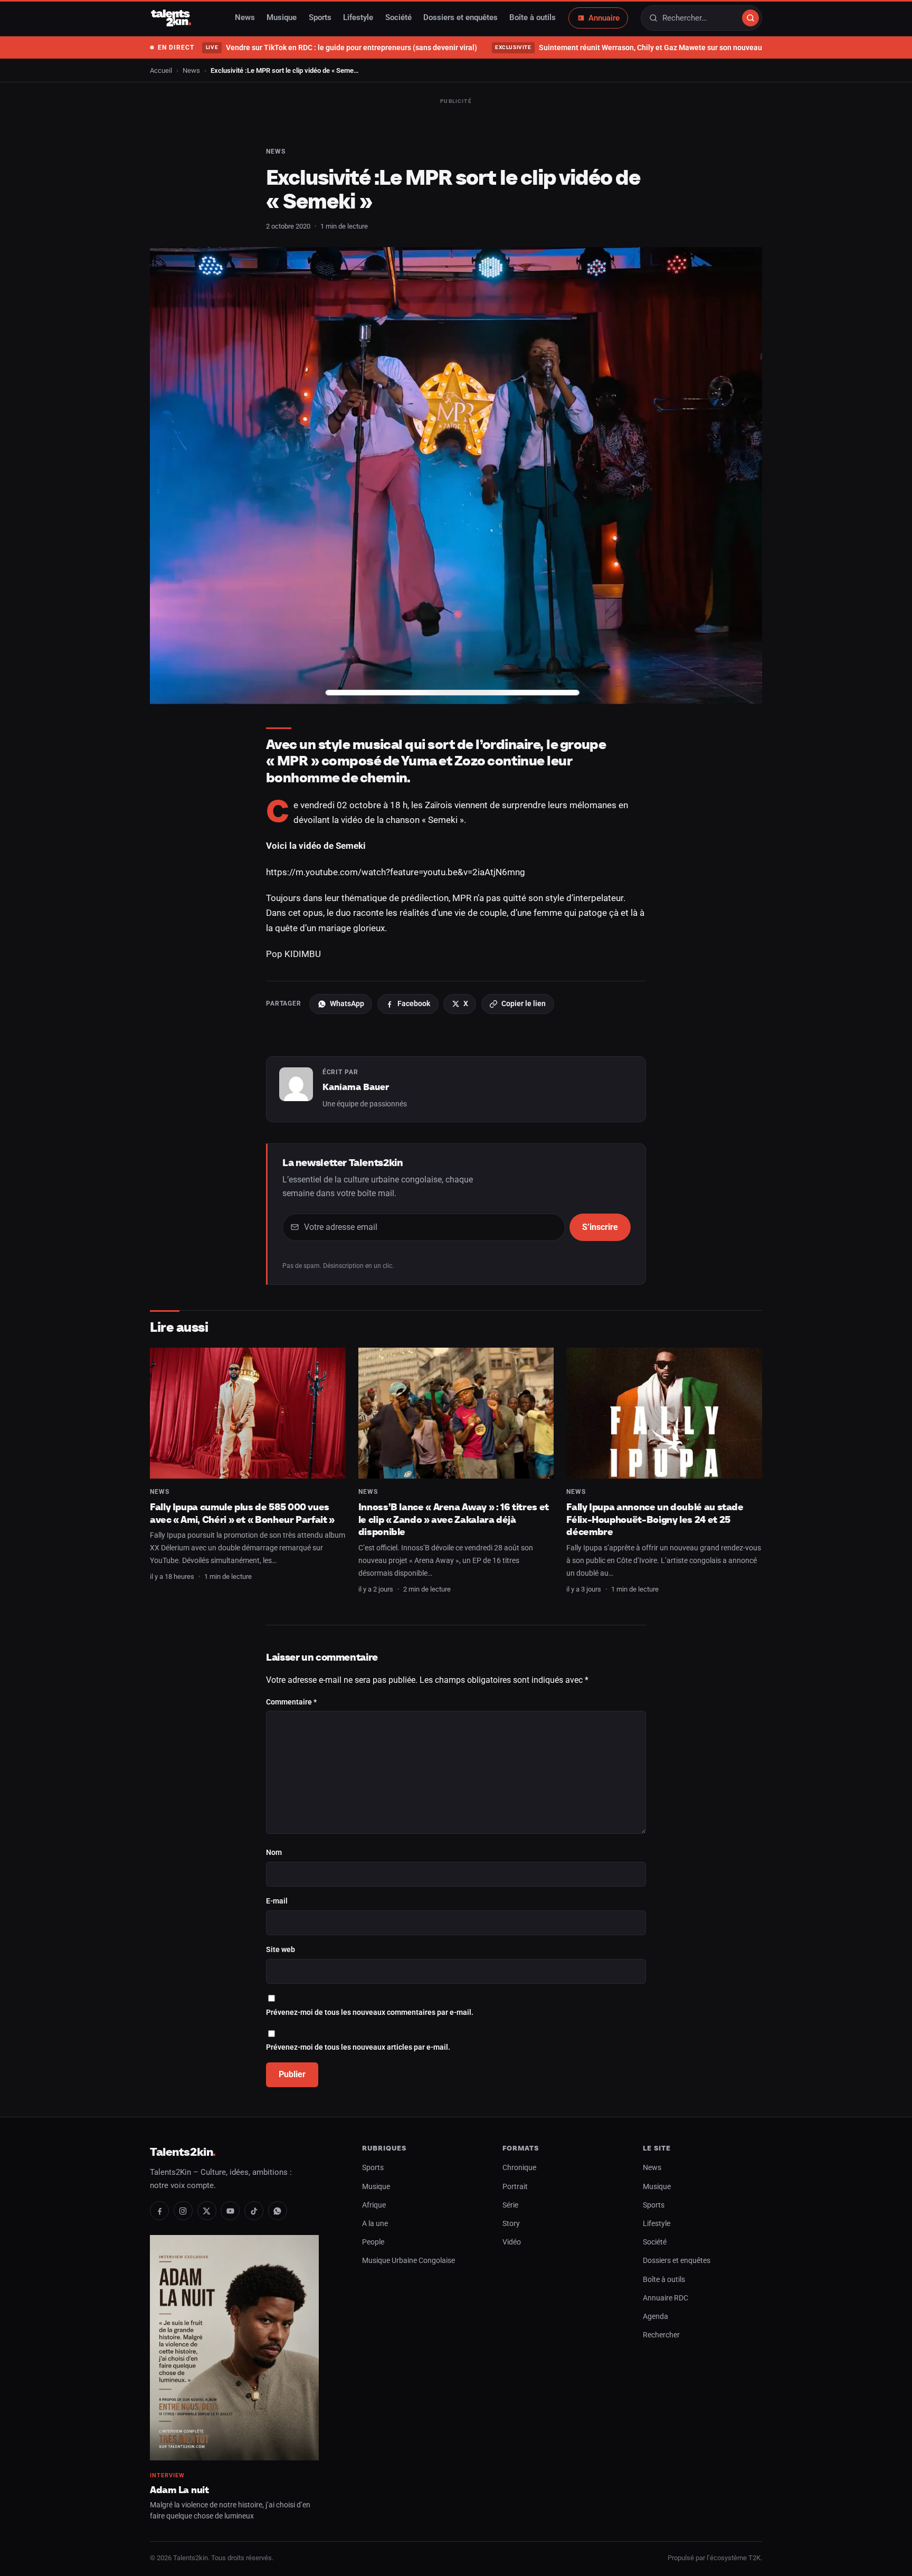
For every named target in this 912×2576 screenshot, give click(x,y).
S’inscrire (600, 1227)
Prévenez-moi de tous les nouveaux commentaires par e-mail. (370, 2012)
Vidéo (512, 2242)
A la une (375, 2224)
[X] (207, 2211)
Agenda (655, 2317)
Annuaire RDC (666, 2298)
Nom (274, 1853)
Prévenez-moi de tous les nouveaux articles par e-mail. (358, 2047)
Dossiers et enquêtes (460, 18)
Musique (282, 18)
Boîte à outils (533, 18)
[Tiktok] (254, 2211)
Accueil (161, 70)
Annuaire (604, 18)
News (245, 18)
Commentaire (291, 1702)
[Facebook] (159, 2211)
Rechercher (661, 2335)
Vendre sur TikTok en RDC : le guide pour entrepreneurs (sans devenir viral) (341, 48)
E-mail (277, 1901)
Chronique (519, 2168)
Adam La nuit (179, 2490)
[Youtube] (230, 2211)
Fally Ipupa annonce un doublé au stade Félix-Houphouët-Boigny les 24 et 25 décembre (655, 1519)
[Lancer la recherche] (750, 18)
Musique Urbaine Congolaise (408, 2261)
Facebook (414, 1003)
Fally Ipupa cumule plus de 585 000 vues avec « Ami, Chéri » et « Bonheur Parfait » (242, 1513)
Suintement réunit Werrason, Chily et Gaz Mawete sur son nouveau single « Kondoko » (661, 48)
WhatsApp (347, 1003)
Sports (320, 18)
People (373, 2242)
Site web (281, 1950)
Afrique (374, 2205)
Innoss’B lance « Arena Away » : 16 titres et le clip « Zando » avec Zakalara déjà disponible (454, 1519)
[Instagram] (183, 2211)
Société (398, 18)
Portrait (515, 2187)
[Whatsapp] (278, 2211)
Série (510, 2205)
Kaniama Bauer (356, 1087)
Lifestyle (358, 18)
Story (511, 2224)
